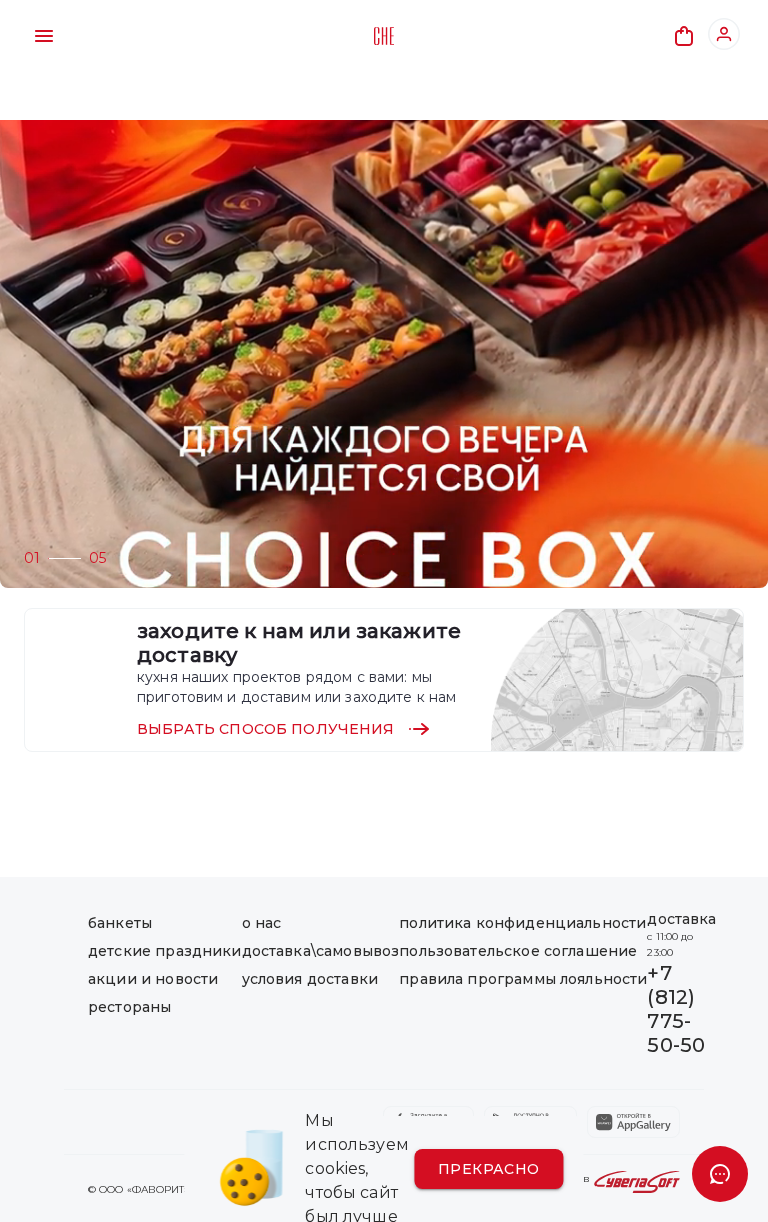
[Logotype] (384, 36)
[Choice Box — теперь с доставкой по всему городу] (384, 354)
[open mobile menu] (44, 36)
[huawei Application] (633, 1122)
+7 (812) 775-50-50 (676, 1009)
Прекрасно (489, 1169)
